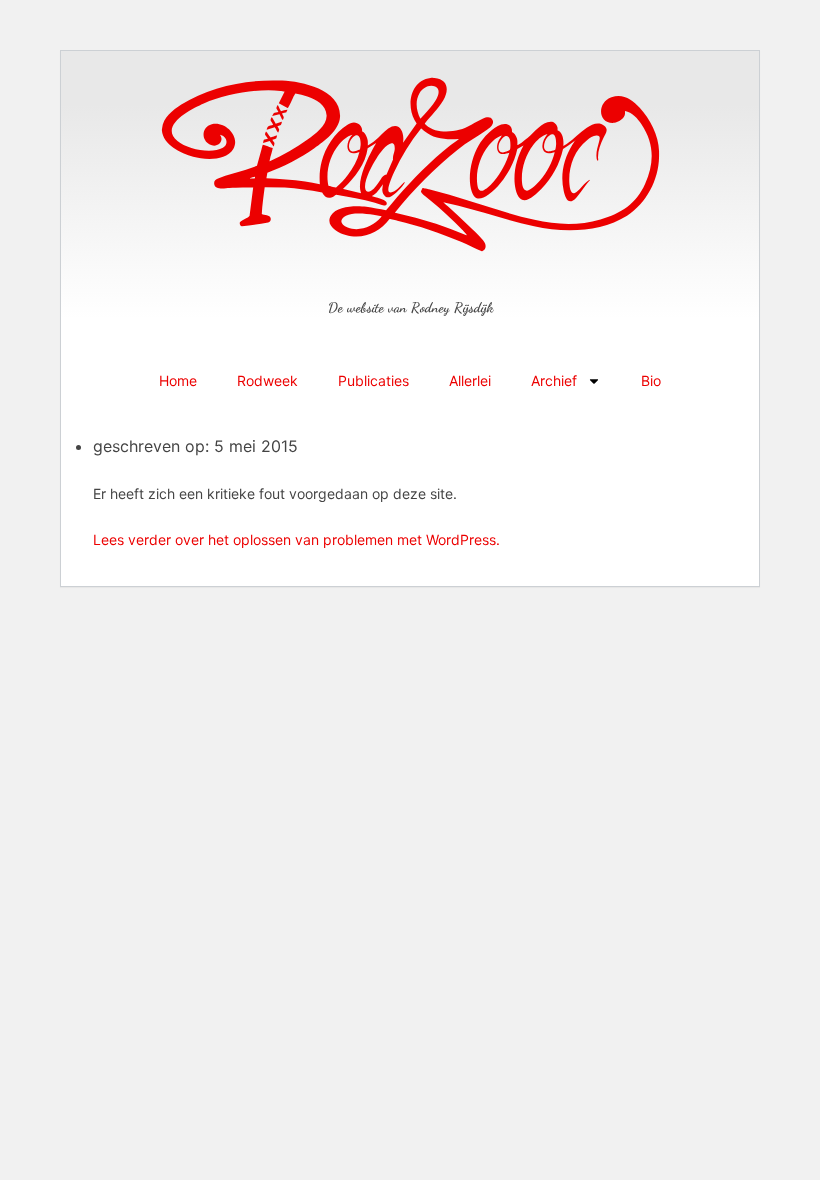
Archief (554, 380)
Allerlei (470, 380)
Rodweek (267, 380)
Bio (651, 380)
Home (178, 380)
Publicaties (373, 380)
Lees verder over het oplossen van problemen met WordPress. (296, 539)
